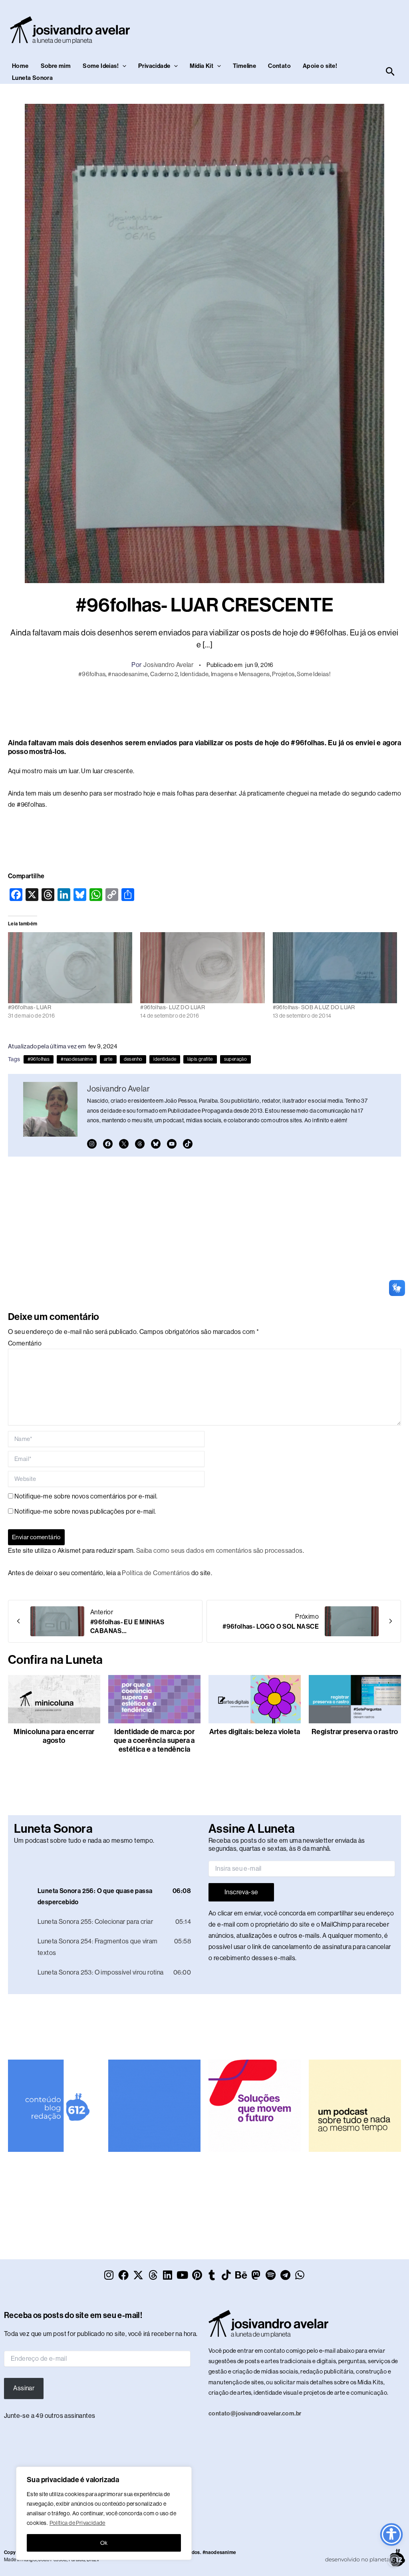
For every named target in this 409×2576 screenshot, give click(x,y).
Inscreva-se (241, 1892)
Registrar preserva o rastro (355, 1732)
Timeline (244, 66)
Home (20, 66)
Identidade (194, 674)
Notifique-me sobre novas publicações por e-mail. (85, 1511)
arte (108, 1059)
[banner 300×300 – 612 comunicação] (54, 2102)
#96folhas (92, 674)
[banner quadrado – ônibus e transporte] (255, 2102)
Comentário (25, 1343)
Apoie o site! (320, 66)
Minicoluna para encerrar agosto (54, 1736)
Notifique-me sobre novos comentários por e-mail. (86, 1496)
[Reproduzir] (20, 1861)
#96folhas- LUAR (30, 1007)
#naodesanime (128, 674)
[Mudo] (146, 1861)
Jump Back (181, 1861)
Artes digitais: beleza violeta (255, 1732)
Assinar (24, 2385)
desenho (133, 1059)
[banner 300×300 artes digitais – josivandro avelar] (154, 2102)
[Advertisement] (204, 707)
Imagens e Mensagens (240, 674)
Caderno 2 (164, 674)
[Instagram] (92, 1144)
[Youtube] (172, 1144)
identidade (165, 1059)
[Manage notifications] (394, 2560)
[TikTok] (188, 1144)
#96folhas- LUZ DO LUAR (173, 1007)
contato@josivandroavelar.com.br (255, 2410)
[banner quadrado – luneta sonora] (355, 2102)
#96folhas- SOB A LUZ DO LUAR (314, 1007)
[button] (122, 66)
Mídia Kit (202, 66)
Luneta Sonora (32, 78)
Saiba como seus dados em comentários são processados (219, 1551)
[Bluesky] (156, 1144)
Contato (279, 66)
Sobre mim (56, 66)
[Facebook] (108, 1144)
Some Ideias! (101, 66)
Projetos (283, 674)
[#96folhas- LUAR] (70, 968)
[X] (124, 1144)
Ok (104, 2543)
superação (236, 1059)
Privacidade (154, 66)
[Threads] (140, 1144)
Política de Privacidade (77, 2523)
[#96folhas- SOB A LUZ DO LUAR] (335, 968)
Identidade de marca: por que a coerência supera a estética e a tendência (154, 1740)
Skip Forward (194, 1861)
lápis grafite (200, 1059)
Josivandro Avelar (168, 665)
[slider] (164, 1860)
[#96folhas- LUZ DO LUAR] (202, 968)
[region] (104, 2513)
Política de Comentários (156, 1573)
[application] (107, 1861)
